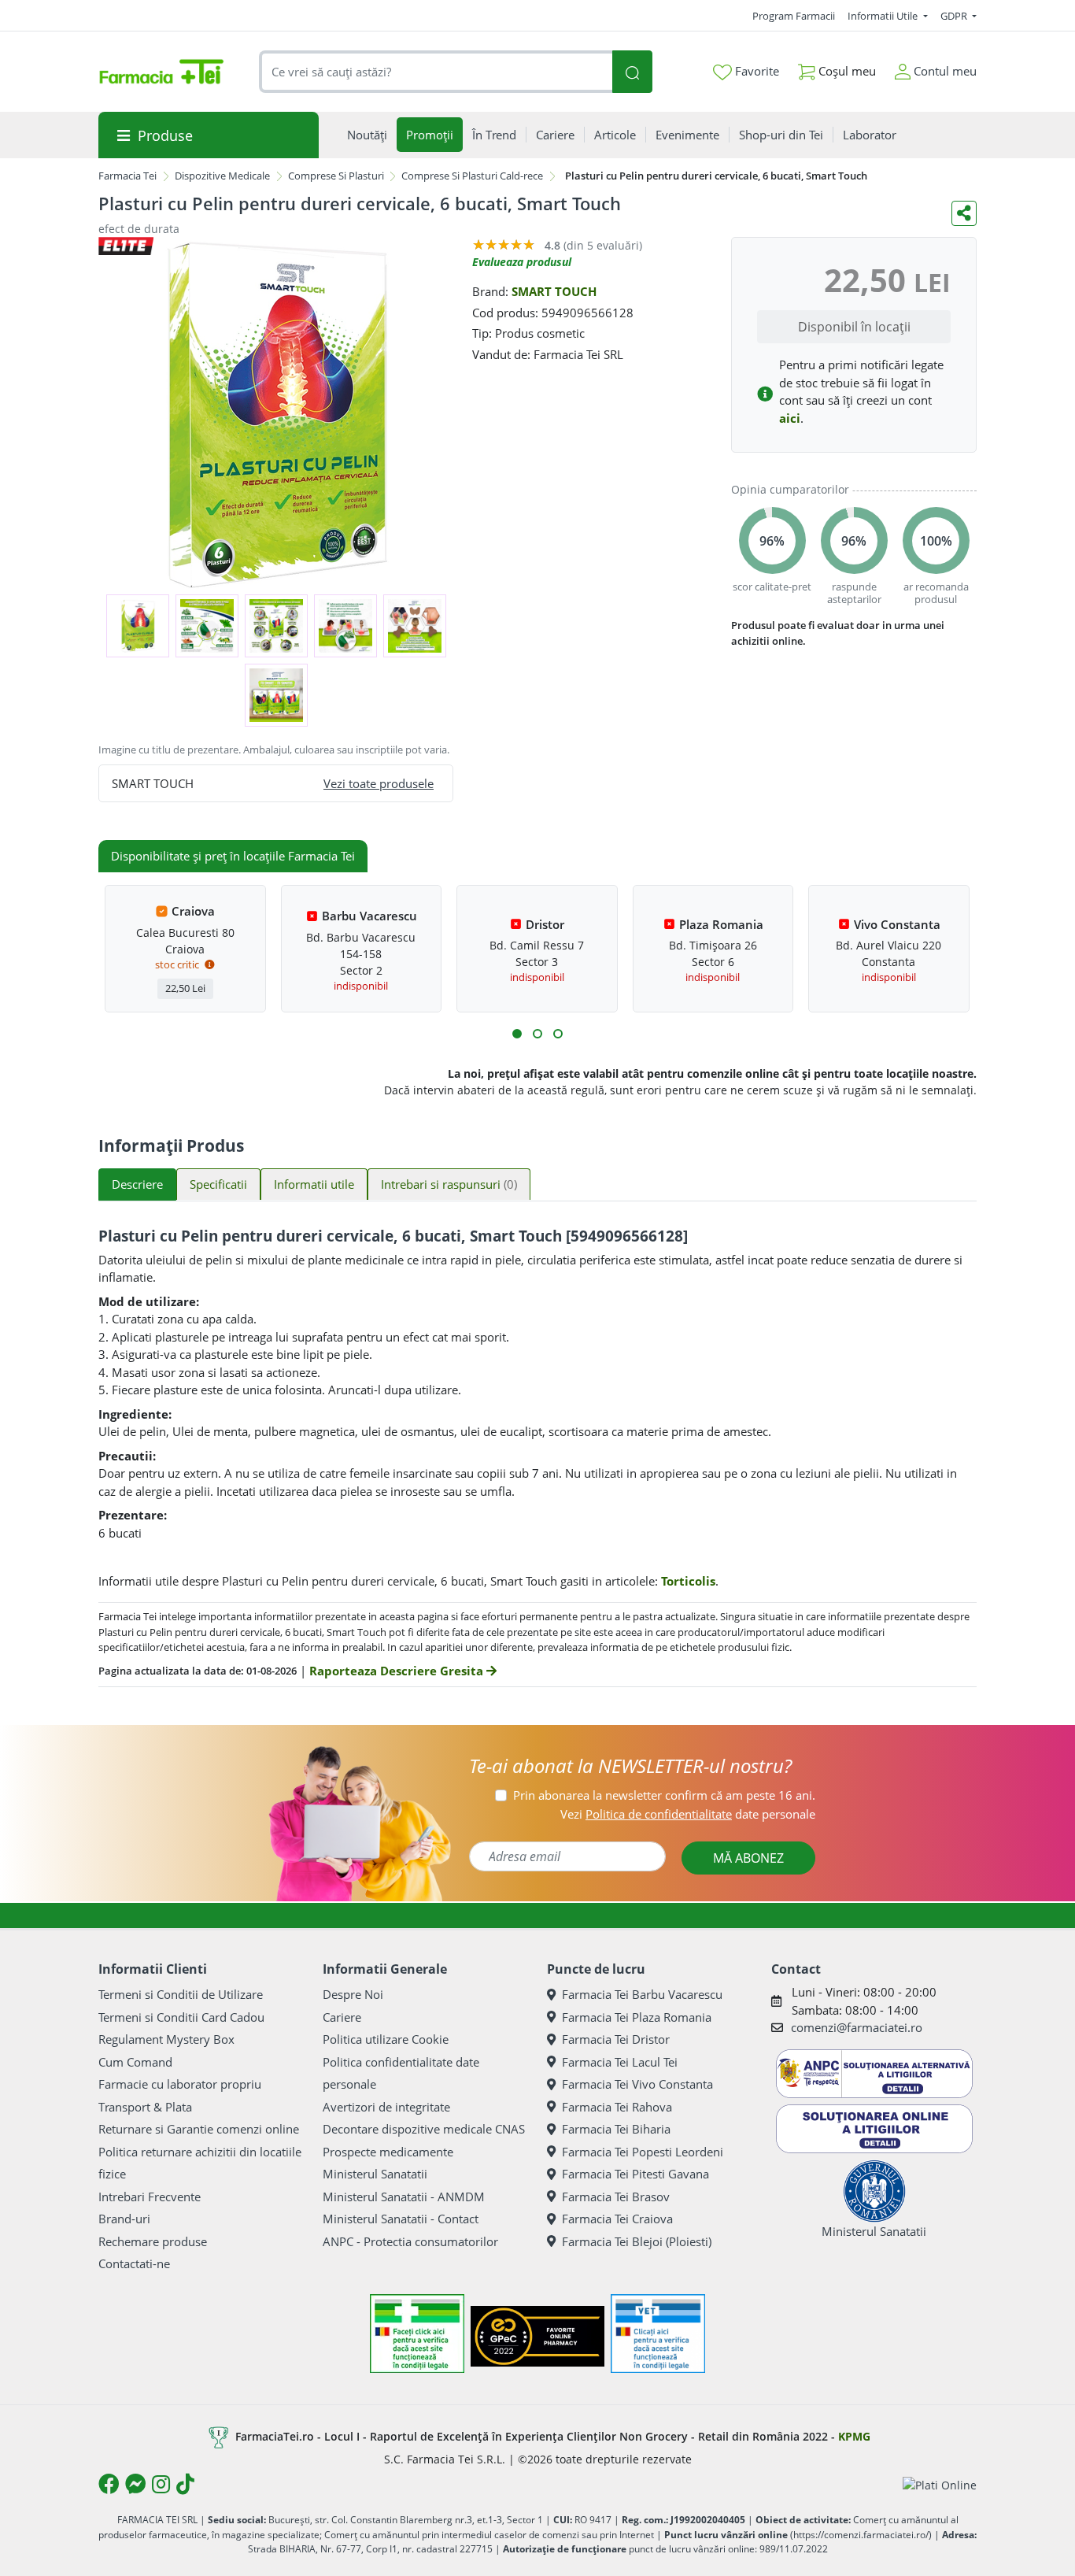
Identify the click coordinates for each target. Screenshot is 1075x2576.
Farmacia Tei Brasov (616, 2197)
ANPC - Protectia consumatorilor (410, 2241)
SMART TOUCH (554, 291)
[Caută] (632, 72)
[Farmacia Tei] (161, 72)
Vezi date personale (688, 1814)
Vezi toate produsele (379, 783)
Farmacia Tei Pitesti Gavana (635, 2174)
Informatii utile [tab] (314, 1184)
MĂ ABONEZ (748, 1858)
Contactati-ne (134, 2263)
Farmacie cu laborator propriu (180, 2084)
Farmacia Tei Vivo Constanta (637, 2084)
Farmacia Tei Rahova (617, 2107)
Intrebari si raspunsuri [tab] (449, 1184)
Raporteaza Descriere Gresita (398, 1671)
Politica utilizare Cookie (386, 2039)
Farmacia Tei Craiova (617, 2219)
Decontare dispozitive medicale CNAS (424, 2129)
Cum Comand (135, 2062)
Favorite (755, 71)
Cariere (342, 2017)
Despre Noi (353, 1994)
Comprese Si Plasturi (336, 176)
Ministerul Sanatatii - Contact (401, 2219)
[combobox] (436, 72)
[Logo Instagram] (161, 2484)
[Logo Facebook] (109, 2484)
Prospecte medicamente (388, 2152)
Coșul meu (846, 71)
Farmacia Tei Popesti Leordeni (643, 2152)
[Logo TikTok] (185, 2484)
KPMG (854, 2436)
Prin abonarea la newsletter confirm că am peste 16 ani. (664, 1795)
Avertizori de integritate (386, 2107)
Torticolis (688, 1581)
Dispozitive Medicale (222, 176)
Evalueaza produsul (522, 262)
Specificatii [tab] (218, 1184)
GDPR (955, 16)
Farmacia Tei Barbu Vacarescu (642, 1994)
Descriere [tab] (137, 1184)
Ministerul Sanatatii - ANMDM (404, 2197)
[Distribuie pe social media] (964, 213)
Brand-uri (124, 2219)
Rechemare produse (153, 2241)
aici (790, 418)
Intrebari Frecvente (150, 2197)
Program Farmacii (794, 16)
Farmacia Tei (127, 176)
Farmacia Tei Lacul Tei (620, 2062)
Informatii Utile (884, 16)
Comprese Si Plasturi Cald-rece (472, 176)
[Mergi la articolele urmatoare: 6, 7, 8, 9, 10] (537, 1034)
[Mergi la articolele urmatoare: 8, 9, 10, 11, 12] (558, 1034)
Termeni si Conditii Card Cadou (181, 2017)
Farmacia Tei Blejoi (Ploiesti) (637, 2241)
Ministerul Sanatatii (375, 2174)
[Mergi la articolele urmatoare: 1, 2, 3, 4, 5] (517, 1034)
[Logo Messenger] (135, 2484)
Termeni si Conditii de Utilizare (181, 1994)
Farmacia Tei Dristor (616, 2039)
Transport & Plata (145, 2107)
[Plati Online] (940, 2484)
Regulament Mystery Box (166, 2039)
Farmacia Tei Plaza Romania (637, 2017)
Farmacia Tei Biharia (616, 2129)
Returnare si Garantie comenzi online (199, 2129)
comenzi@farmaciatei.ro (857, 2027)
